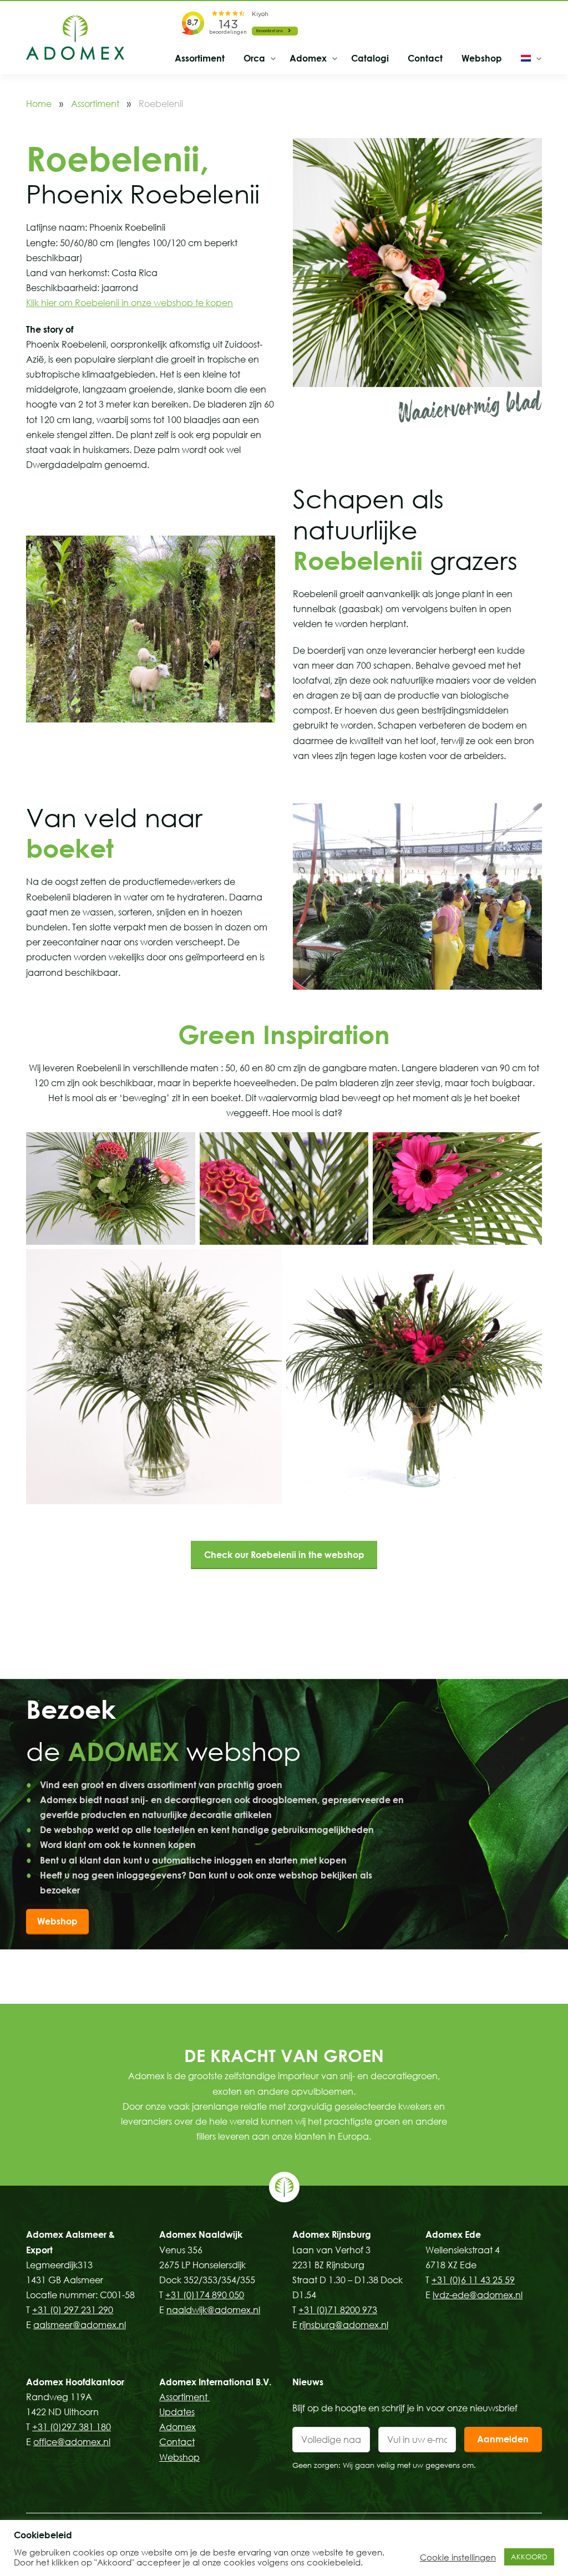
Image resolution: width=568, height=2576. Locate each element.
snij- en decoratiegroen (389, 2076)
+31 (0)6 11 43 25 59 (473, 2280)
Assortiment (200, 58)
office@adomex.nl (72, 2442)
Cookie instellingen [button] (458, 2557)
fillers (206, 2136)
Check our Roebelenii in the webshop (284, 1555)
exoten (227, 2091)
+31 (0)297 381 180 (72, 2427)
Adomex (308, 58)
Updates (177, 2412)
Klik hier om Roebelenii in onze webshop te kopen (130, 303)
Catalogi (370, 58)
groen (387, 2121)
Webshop (482, 58)
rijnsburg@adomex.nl (344, 2325)
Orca (254, 58)
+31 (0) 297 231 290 (73, 2310)
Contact (425, 58)
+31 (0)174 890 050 (205, 2295)
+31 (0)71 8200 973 (338, 2310)
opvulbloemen (322, 2091)
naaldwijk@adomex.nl (213, 2310)
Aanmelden (503, 2439)
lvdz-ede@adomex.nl (478, 2295)
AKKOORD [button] (529, 2557)
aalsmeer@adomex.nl (80, 2325)
